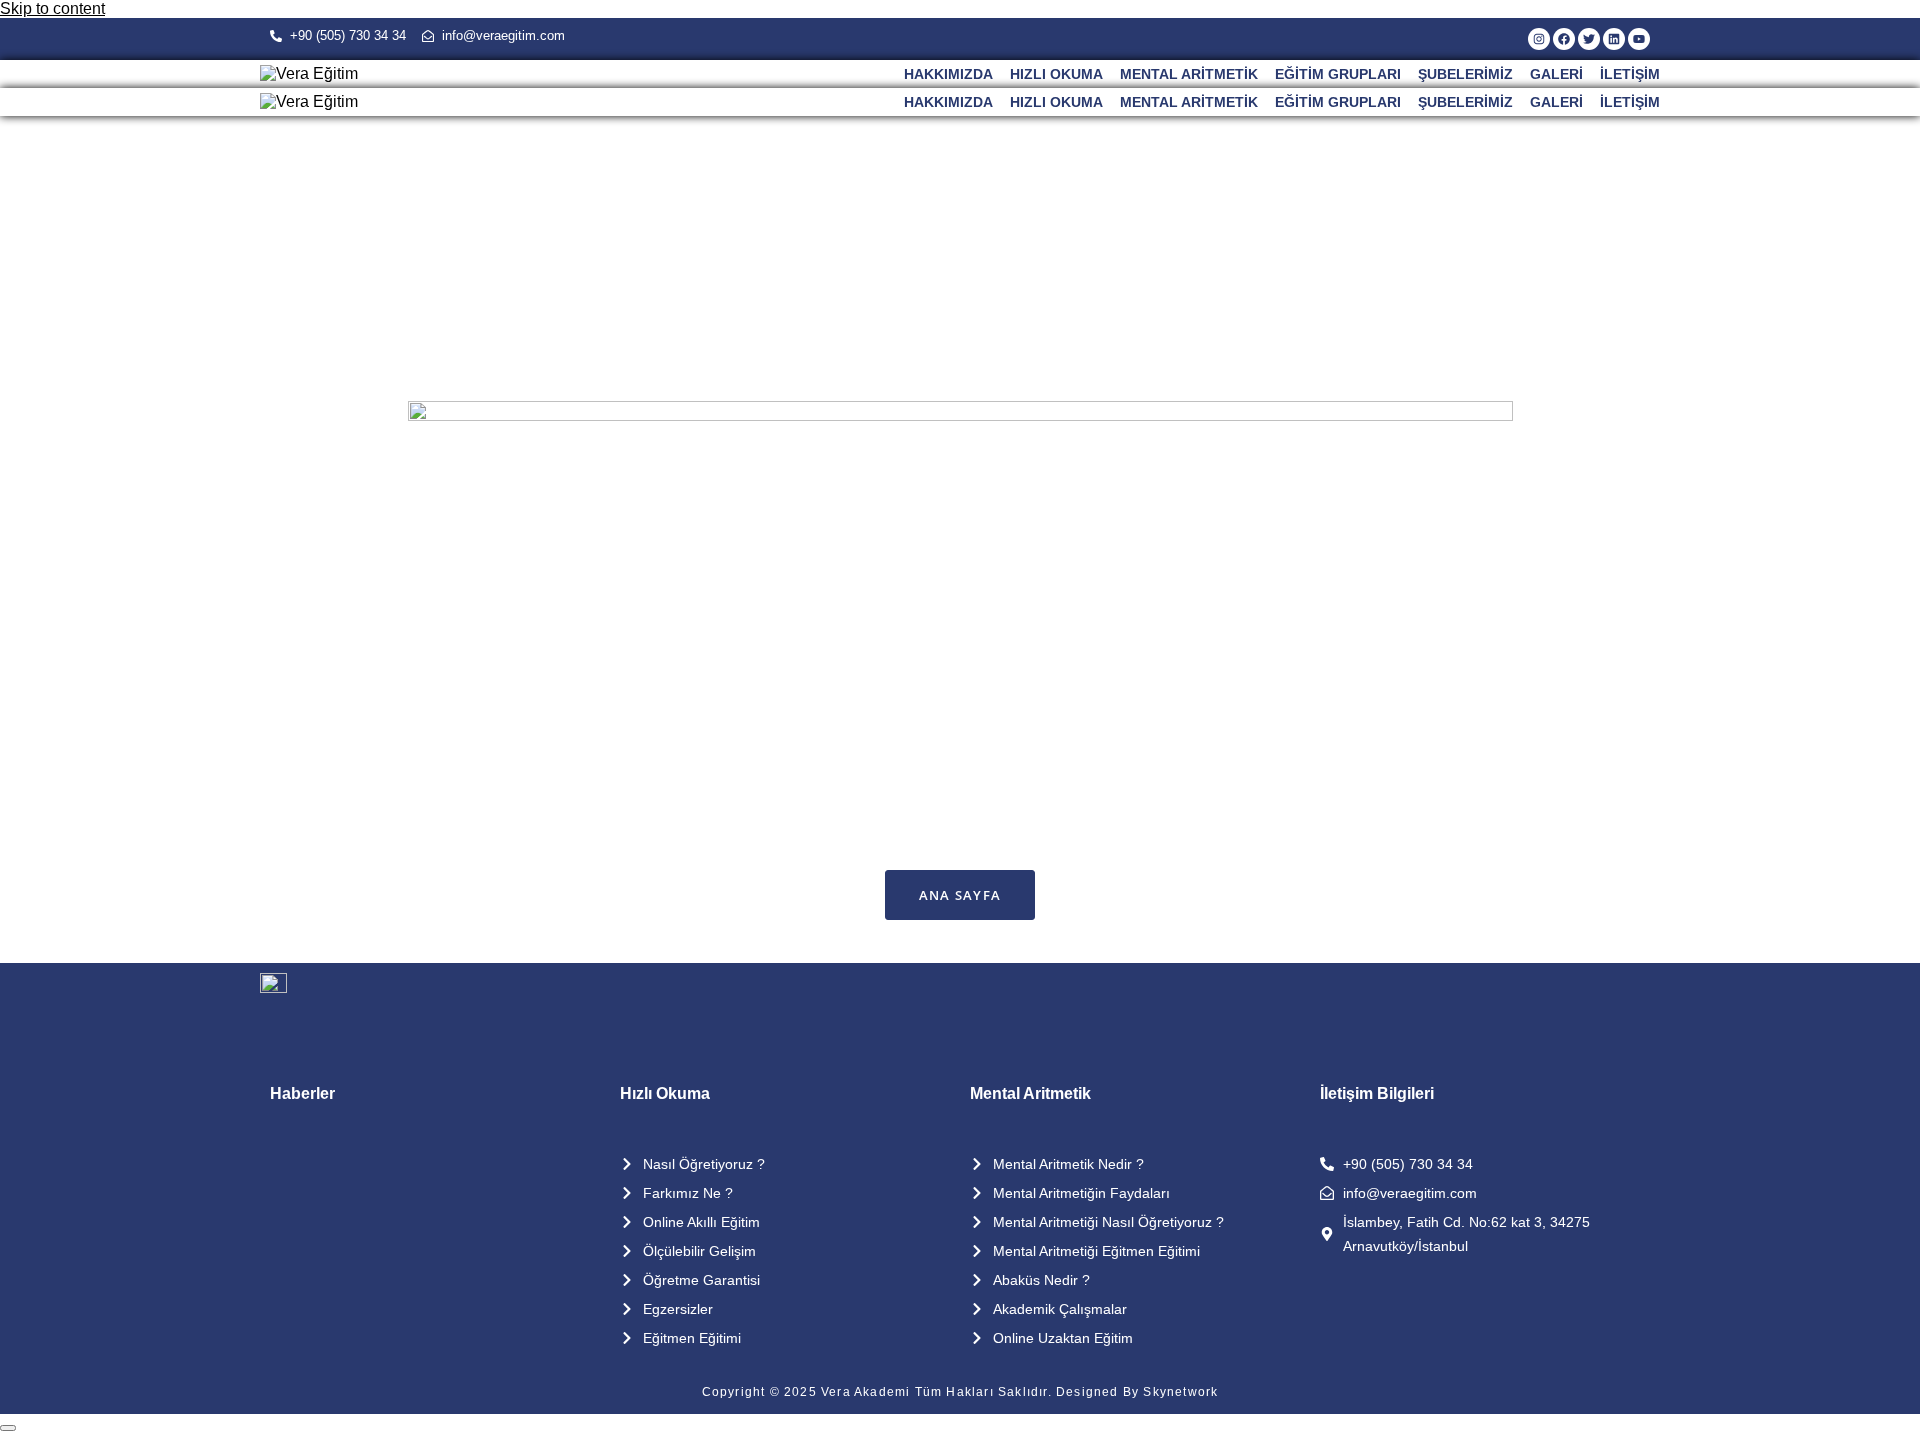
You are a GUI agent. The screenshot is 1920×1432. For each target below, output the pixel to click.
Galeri (1556, 74)
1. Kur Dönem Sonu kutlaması (412, 1163)
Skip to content (52, 8)
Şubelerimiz (1465, 74)
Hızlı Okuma (1056, 74)
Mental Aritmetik (1189, 74)
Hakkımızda (948, 74)
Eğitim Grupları (1338, 74)
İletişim (1630, 74)
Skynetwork (1180, 1392)
